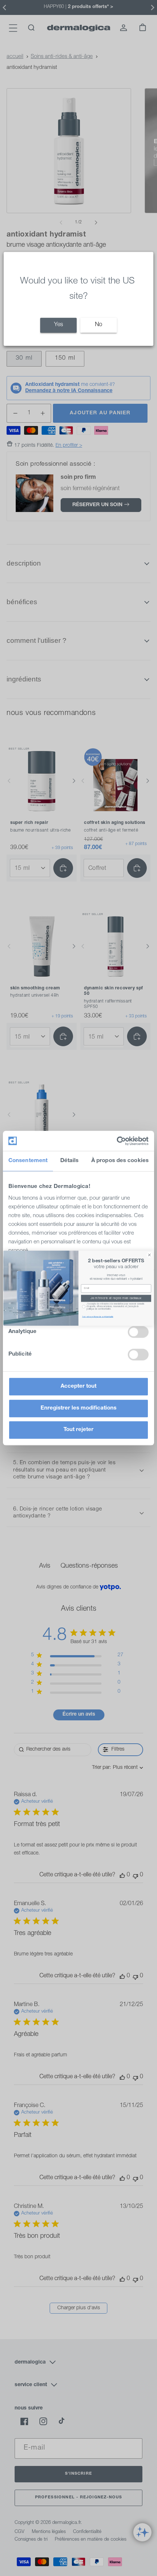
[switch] (138, 1332)
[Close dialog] (149, 1255)
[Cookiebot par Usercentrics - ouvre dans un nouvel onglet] (117, 1141)
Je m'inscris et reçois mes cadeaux (116, 1298)
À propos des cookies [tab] (120, 1161)
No (99, 325)
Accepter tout (78, 1386)
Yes (59, 325)
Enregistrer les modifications (78, 1408)
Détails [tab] (70, 1161)
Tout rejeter (78, 1430)
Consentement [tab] (28, 1161)
